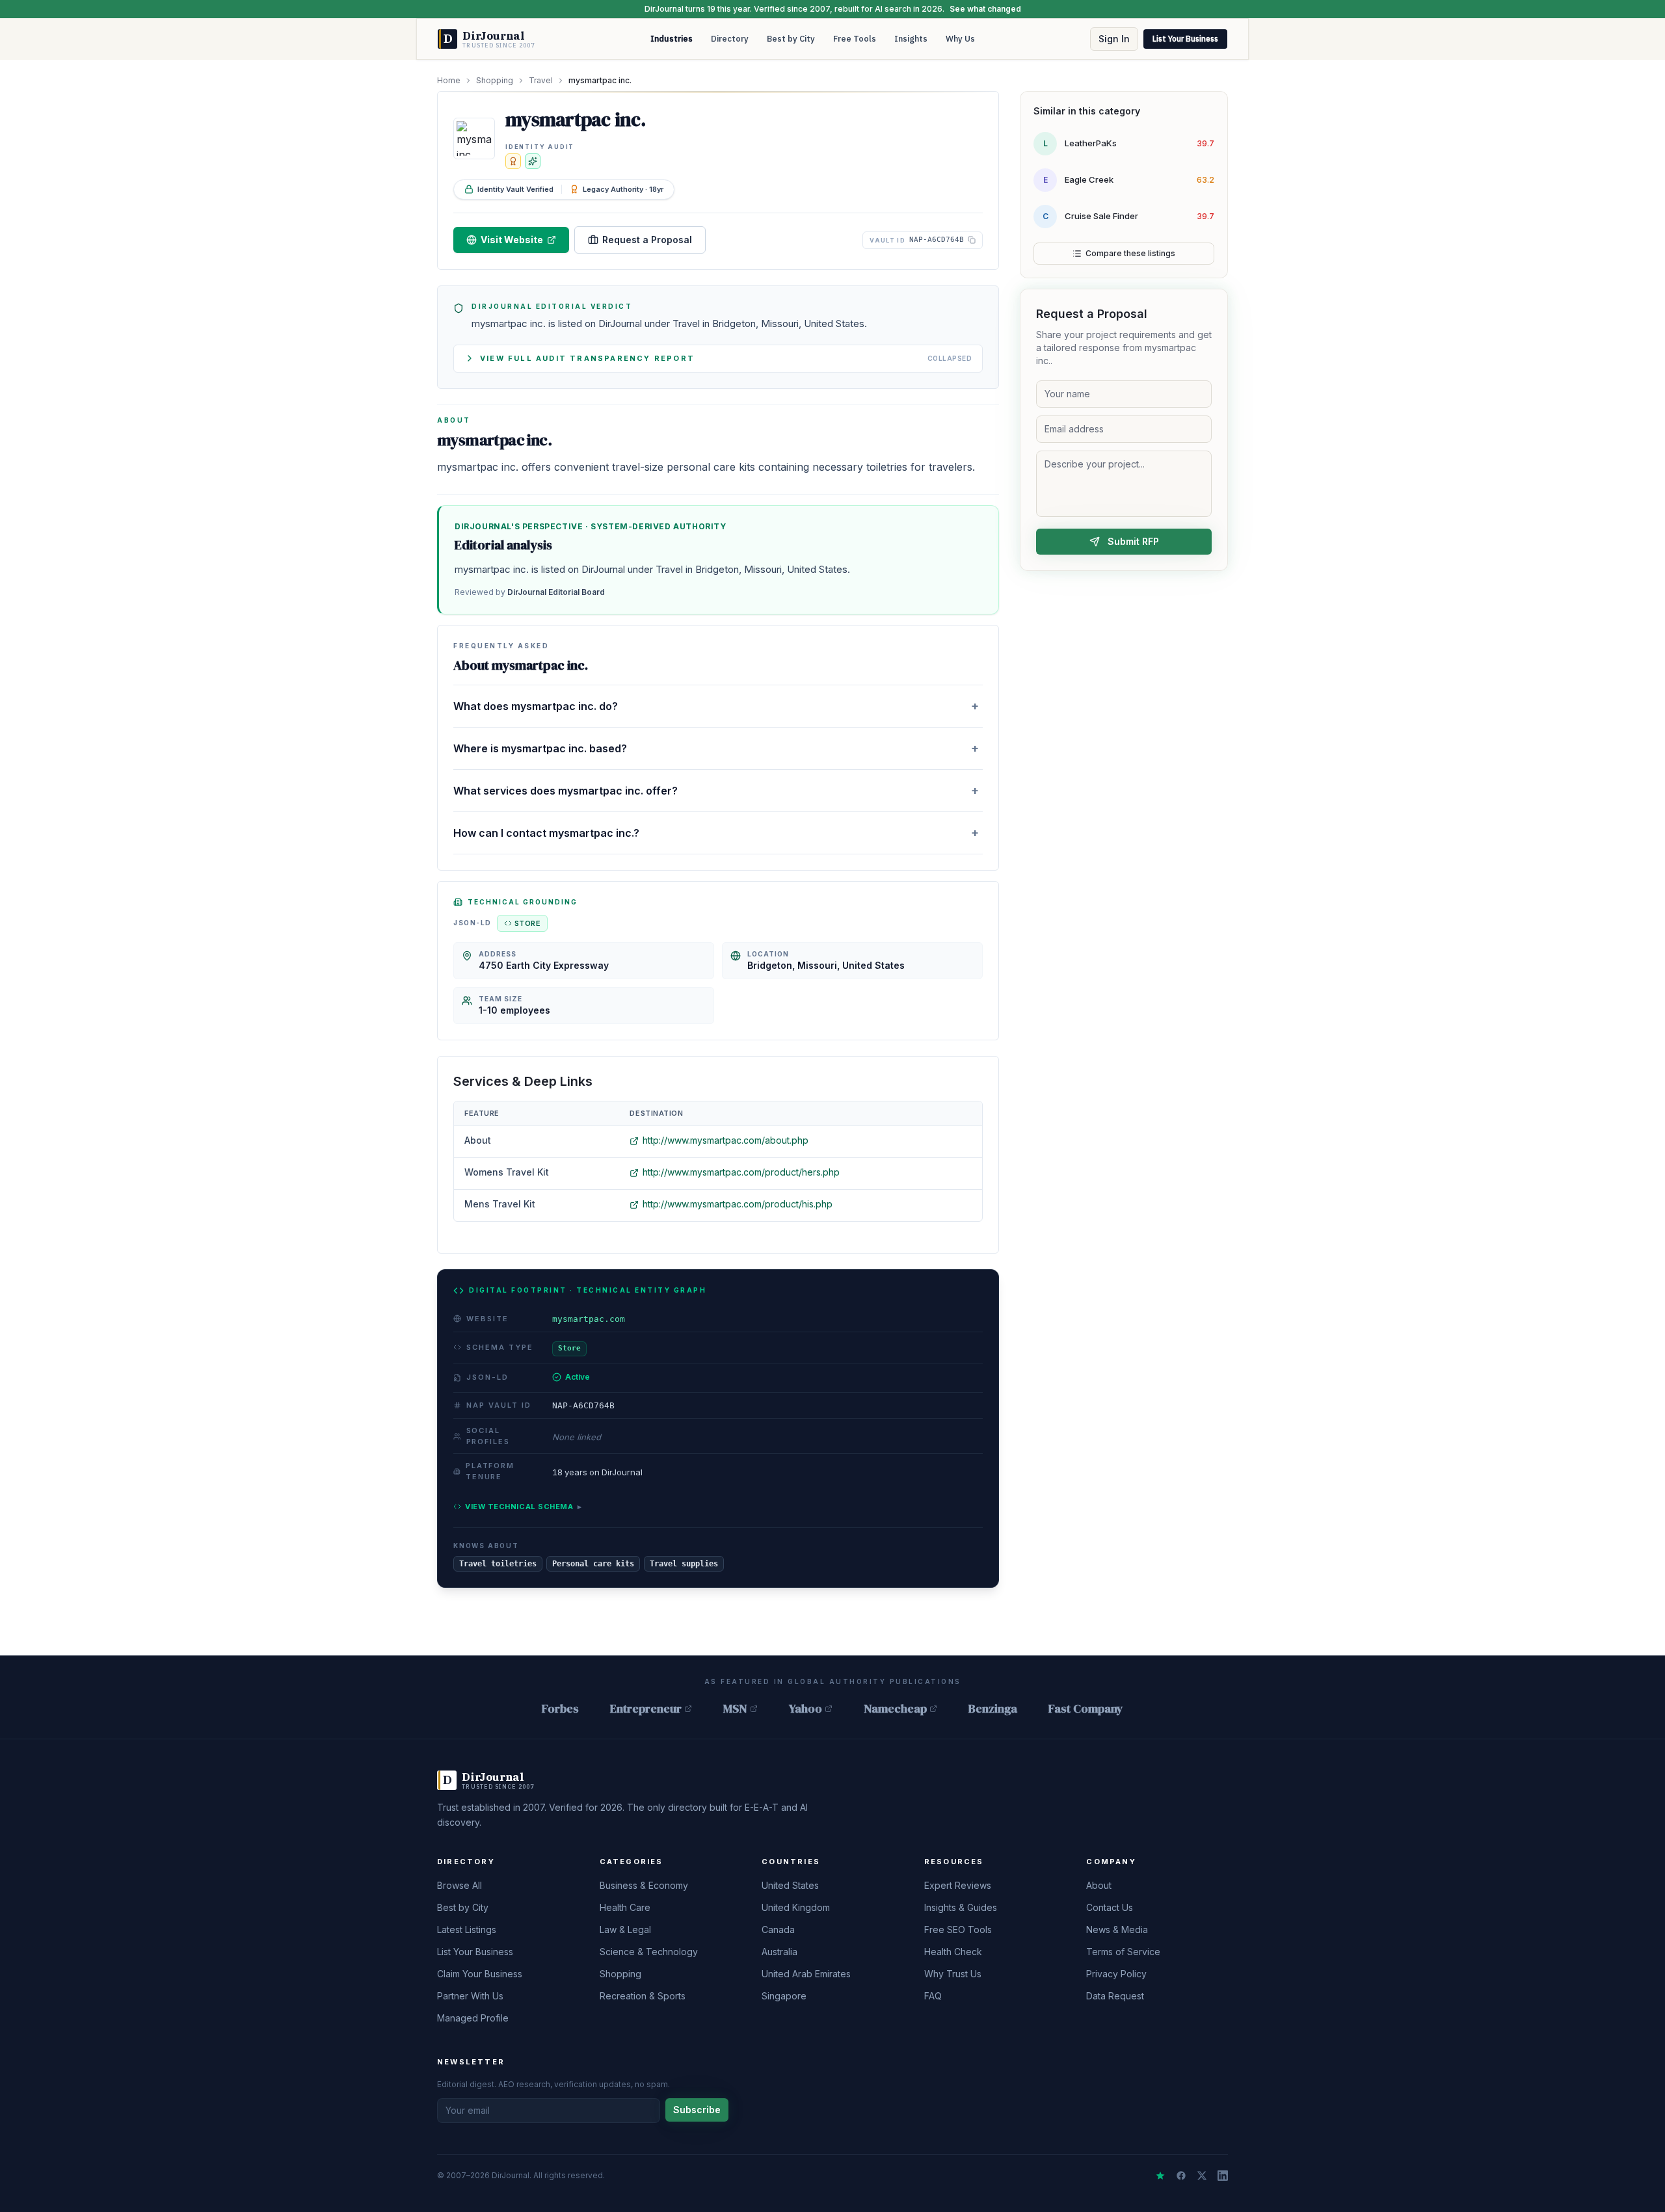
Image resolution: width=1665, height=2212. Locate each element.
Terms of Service (1123, 1952)
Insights (911, 39)
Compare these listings (1130, 253)
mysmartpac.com (589, 1319)
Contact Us (1110, 1907)
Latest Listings (467, 1929)
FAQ (933, 1996)
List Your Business (1185, 39)
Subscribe (697, 2110)
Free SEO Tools (958, 1929)
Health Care (625, 1907)
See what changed (985, 9)
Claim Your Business (480, 1974)
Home (449, 80)
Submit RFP (1133, 541)
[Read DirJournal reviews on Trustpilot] (1160, 2176)
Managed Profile (473, 2018)
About (1099, 1885)
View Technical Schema (523, 1507)
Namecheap (895, 1708)
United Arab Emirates (806, 1974)
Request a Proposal (647, 240)
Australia (779, 1952)
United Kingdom (796, 1907)
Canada (778, 1929)
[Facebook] (1181, 2176)
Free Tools (855, 39)
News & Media (1117, 1929)
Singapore (784, 1996)
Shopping (495, 80)
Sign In (1114, 39)
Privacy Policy (1116, 1974)
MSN (735, 1708)
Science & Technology (649, 1952)
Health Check (953, 1952)
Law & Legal (625, 1929)
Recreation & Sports (643, 1996)
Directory (730, 39)
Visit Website (512, 240)
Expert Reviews (958, 1885)
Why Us (960, 39)
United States (790, 1885)
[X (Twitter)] (1202, 2176)
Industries (672, 39)
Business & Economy (644, 1885)
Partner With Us (470, 1996)
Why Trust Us (953, 1974)
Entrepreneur (646, 1708)
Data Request (1115, 1996)
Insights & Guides (961, 1907)
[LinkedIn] (1223, 2176)
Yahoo (806, 1708)
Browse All (460, 1885)
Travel (541, 80)
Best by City (791, 39)
